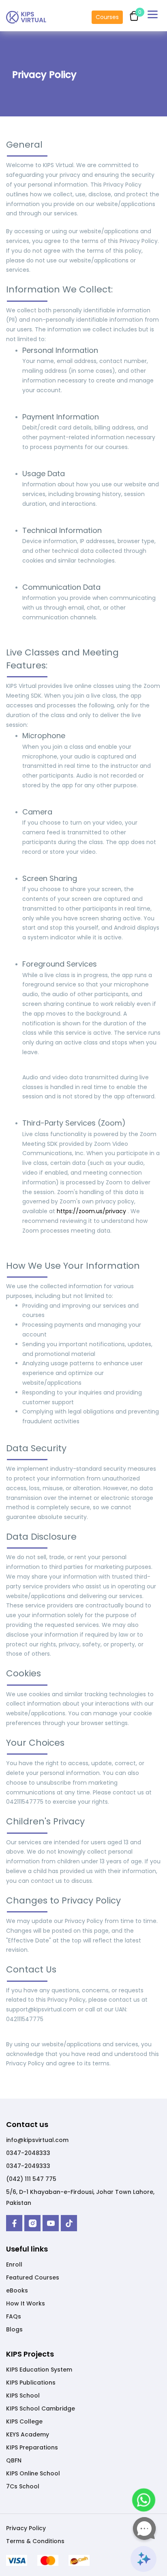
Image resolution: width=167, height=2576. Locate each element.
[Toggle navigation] (154, 16)
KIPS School (23, 2396)
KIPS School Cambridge (41, 2408)
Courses (107, 17)
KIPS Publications (31, 2383)
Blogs (14, 2329)
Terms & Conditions (35, 2541)
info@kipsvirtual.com (37, 2140)
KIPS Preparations (32, 2447)
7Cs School (23, 2486)
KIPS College (24, 2421)
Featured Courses (33, 2277)
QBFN (14, 2460)
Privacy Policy (26, 2528)
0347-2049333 (28, 2166)
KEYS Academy (28, 2434)
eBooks (17, 2290)
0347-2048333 (28, 2153)
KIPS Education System (39, 2370)
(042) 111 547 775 (31, 2179)
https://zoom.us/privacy (92, 1211)
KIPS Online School (33, 2473)
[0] (132, 12)
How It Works (26, 2303)
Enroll (14, 2264)
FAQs (14, 2316)
